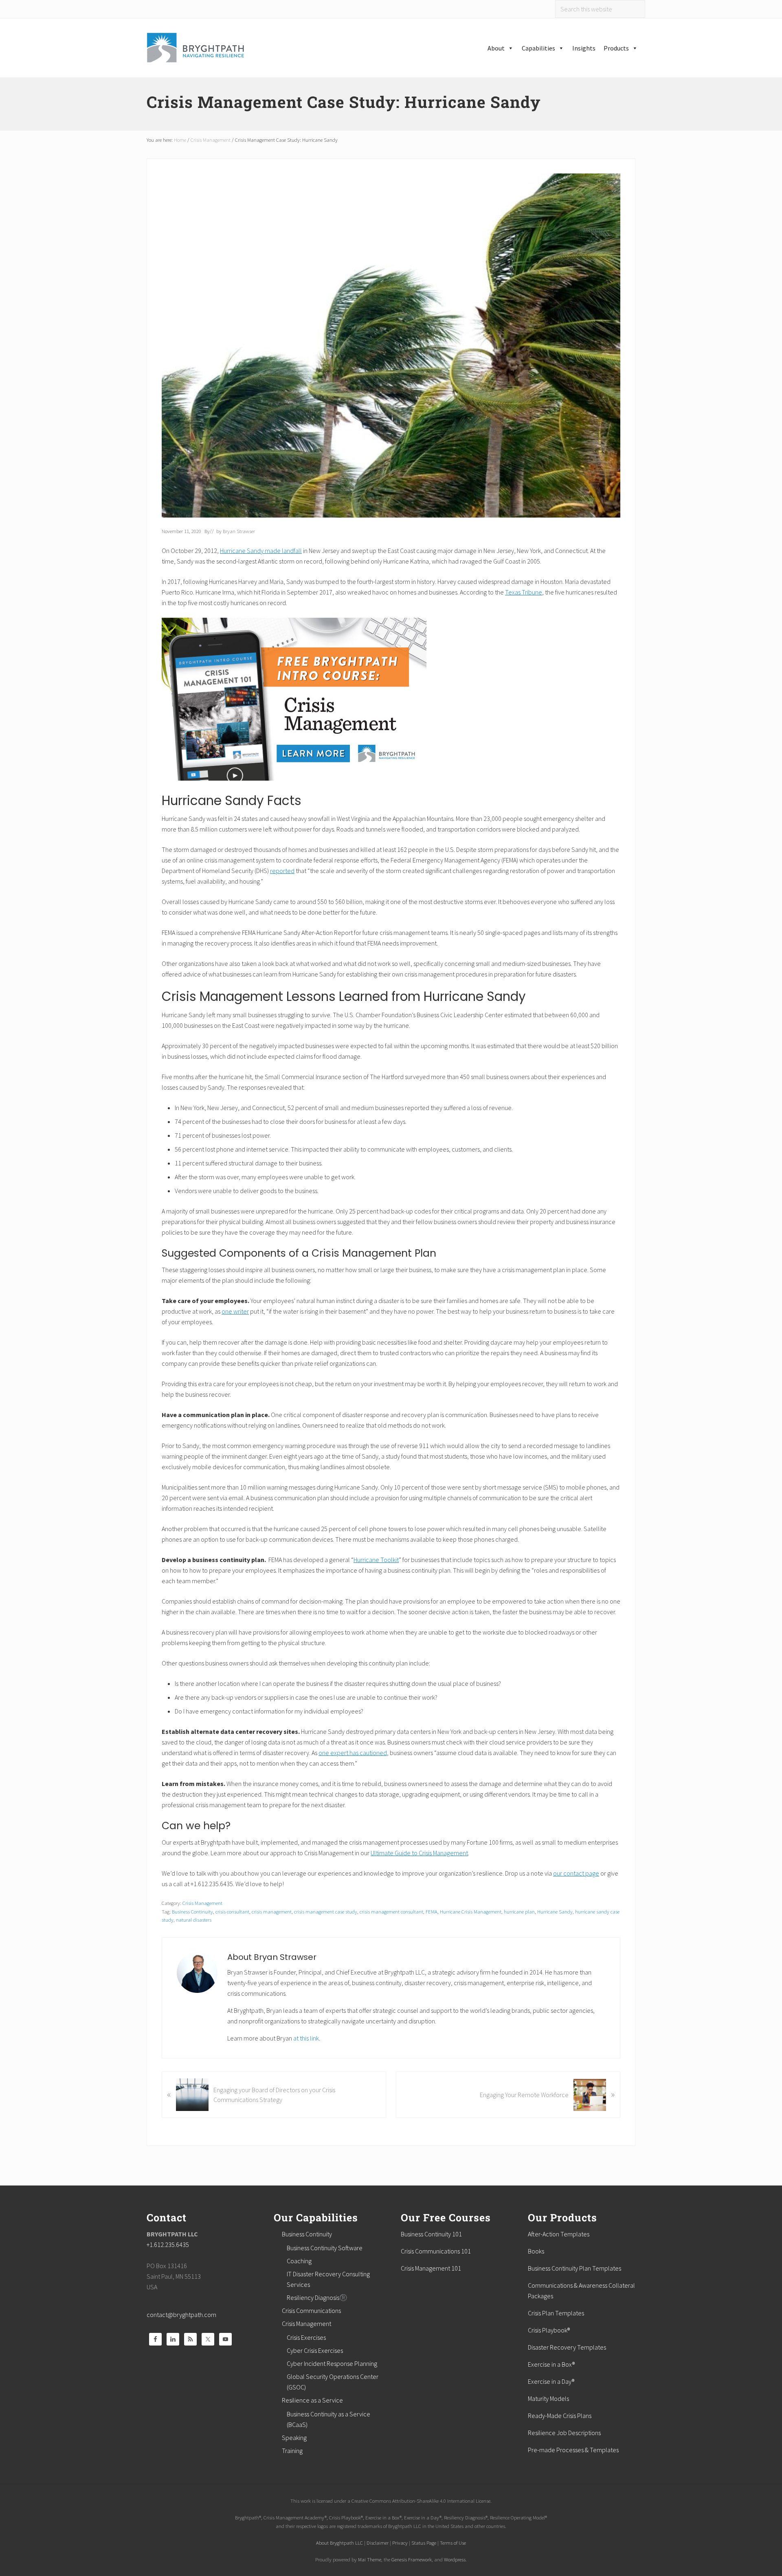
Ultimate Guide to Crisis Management (419, 1853)
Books (536, 2251)
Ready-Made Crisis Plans (560, 2416)
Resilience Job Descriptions (564, 2433)
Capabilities (538, 48)
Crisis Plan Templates (556, 2313)
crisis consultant (232, 1911)
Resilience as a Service (312, 2400)
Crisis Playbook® (549, 2330)
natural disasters (194, 1920)
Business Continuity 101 (431, 2234)
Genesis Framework (412, 2559)
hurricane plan (519, 1911)
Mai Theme (370, 2559)
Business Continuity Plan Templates (574, 2268)
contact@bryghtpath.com (181, 2315)
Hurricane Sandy (555, 1911)
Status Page (424, 2543)
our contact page (576, 1873)
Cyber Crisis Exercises (315, 2350)
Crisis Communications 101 (436, 2251)
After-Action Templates (559, 2234)
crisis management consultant (391, 1911)
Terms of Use (453, 2543)
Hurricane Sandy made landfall (261, 551)
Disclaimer (378, 2543)
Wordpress (455, 2559)
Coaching (299, 2261)
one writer (235, 1311)
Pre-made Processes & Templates (573, 2450)
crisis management (272, 1911)
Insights (584, 48)
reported (282, 871)
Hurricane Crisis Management (471, 1911)
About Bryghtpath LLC (339, 2543)
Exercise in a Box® (551, 2364)
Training (292, 2451)
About (496, 48)
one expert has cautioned (353, 1753)
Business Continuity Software (325, 2248)
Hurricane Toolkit (376, 1560)
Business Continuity (192, 1911)
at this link (306, 2038)
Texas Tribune (524, 592)
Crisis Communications (311, 2311)
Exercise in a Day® (551, 2381)
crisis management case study (326, 1911)
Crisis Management (202, 1903)
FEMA (432, 1911)
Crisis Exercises (306, 2337)
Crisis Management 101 (431, 2268)
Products (616, 48)
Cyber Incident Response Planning (332, 2363)
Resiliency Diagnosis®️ (317, 2297)
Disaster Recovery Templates (567, 2347)
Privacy (400, 2543)
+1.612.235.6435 (168, 2245)
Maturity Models (548, 2398)
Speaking (294, 2438)
